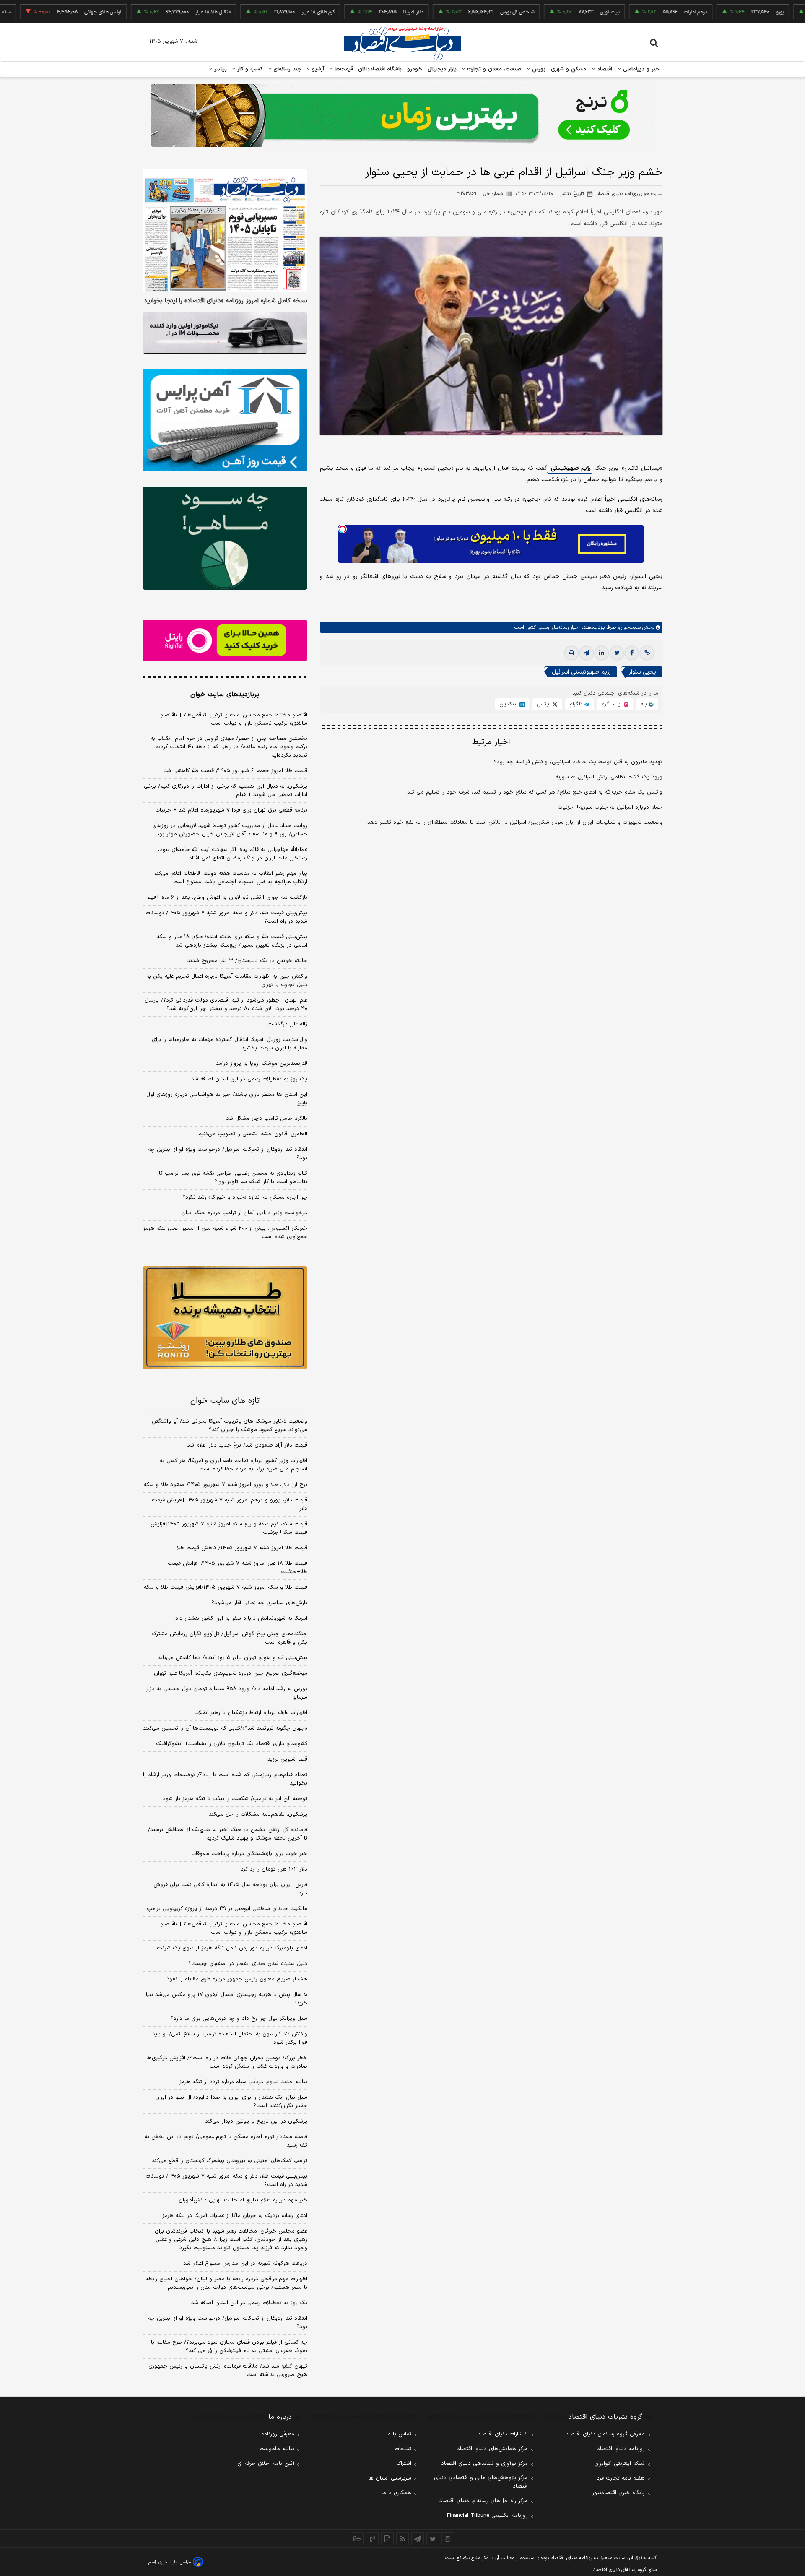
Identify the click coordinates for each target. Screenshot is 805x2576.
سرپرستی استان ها (390, 2478)
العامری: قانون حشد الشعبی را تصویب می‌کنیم (253, 1134)
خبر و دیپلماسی (640, 69)
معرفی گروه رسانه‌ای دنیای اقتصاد (605, 2434)
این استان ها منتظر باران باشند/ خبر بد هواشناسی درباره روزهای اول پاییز (227, 1099)
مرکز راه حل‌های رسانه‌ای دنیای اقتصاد (484, 2501)
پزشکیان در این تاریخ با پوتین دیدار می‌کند (256, 2121)
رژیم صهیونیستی (570, 469)
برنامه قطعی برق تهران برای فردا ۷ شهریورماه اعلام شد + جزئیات (231, 810)
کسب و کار (249, 69)
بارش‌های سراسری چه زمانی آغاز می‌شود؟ (259, 1603)
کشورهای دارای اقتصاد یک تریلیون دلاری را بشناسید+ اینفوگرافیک (232, 1744)
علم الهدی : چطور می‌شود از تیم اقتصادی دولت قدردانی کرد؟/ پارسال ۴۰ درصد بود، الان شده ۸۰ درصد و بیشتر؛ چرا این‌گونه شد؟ (226, 1004)
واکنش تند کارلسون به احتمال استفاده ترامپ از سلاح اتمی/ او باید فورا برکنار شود (230, 2038)
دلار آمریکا (350, 12)
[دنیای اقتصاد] (402, 43)
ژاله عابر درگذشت (287, 1024)
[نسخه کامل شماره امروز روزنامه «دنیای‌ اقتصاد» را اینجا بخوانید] (225, 230)
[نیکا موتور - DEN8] (225, 333)
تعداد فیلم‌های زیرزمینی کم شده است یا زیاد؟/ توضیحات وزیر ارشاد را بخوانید (225, 1779)
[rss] (402, 2539)
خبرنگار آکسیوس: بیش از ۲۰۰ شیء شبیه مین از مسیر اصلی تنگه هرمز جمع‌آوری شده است (225, 1233)
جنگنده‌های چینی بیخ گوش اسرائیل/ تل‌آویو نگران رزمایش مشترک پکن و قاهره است (230, 1638)
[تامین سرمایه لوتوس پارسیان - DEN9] (225, 538)
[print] (571, 653)
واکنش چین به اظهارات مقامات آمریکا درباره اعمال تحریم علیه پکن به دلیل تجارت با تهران (227, 981)
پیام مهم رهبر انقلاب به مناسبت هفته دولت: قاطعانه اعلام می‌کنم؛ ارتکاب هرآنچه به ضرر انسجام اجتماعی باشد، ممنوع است (230, 878)
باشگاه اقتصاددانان (380, 69)
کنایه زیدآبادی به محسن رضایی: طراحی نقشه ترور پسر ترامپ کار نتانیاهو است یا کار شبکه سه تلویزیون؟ (232, 1178)
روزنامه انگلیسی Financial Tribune (487, 2516)
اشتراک (404, 2464)
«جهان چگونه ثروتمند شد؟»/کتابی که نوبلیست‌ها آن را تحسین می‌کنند (225, 1728)
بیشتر (219, 69)
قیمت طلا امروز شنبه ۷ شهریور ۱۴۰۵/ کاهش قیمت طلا (242, 1548)
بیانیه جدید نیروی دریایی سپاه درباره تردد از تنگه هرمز (243, 2082)
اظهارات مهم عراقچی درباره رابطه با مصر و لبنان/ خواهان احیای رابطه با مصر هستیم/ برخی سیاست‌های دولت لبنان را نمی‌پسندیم (227, 2283)
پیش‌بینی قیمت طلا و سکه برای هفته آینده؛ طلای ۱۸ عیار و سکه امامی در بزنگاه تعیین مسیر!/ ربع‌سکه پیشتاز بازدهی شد (232, 941)
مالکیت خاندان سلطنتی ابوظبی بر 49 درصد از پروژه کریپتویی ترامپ (227, 1909)
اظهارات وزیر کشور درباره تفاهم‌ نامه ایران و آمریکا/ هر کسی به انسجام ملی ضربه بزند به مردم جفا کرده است (234, 1465)
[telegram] (587, 653)
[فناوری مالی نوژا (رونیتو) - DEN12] (225, 1318)
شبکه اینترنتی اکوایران (619, 2464)
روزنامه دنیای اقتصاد (621, 2449)
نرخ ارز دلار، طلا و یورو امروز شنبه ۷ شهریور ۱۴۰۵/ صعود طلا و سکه (226, 1485)
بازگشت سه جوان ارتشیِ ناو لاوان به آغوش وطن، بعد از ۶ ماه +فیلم (227, 898)
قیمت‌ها (343, 69)
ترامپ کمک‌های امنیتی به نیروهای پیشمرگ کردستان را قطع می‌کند (230, 2161)
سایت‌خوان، (628, 628)
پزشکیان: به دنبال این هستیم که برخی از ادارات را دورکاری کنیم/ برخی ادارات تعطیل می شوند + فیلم (226, 791)
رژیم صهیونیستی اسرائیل (581, 673)
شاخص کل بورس (454, 12)
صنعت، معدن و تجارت (493, 69)
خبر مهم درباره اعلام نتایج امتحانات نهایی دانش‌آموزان (243, 2200)
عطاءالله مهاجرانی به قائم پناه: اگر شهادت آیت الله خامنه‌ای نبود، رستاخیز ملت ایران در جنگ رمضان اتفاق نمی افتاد (233, 854)
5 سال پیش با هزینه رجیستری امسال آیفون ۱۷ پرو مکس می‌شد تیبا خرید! (227, 1999)
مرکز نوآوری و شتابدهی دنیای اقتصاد (484, 2464)
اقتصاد (604, 69)
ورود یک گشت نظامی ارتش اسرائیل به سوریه (609, 778)
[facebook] (632, 653)
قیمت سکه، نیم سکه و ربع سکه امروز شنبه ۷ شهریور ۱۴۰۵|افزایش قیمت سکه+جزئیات (229, 1528)
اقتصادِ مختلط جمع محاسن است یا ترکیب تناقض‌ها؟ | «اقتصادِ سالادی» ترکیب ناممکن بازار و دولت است (234, 719)
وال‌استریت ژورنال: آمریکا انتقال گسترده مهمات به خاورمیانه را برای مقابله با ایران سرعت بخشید (230, 1044)
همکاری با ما (396, 2493)
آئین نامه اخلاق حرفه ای (266, 2464)
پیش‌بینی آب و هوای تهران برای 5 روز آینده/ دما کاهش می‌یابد (232, 1658)
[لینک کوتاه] (647, 653)
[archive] (357, 2539)
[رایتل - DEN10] (225, 640)
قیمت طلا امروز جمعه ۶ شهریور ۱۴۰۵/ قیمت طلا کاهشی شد (236, 771)
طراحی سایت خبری (175, 2562)
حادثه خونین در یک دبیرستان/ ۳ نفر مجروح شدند (247, 961)
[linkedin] (602, 653)
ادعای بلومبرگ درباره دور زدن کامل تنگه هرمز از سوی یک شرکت (232, 1948)
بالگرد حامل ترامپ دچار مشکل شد (267, 1119)
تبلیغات (403, 2449)
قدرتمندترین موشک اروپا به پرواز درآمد (262, 1064)
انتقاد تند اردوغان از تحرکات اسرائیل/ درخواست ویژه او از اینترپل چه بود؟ (228, 1154)
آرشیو (317, 69)
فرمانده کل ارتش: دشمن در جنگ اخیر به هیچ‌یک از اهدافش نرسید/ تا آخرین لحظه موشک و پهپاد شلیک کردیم (228, 1834)
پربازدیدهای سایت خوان (225, 695)
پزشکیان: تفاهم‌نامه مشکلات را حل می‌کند (258, 1814)
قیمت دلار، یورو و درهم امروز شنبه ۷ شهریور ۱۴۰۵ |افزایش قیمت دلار (230, 1504)
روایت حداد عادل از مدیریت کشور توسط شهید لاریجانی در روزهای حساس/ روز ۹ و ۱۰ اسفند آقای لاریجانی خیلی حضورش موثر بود (230, 830)
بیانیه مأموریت (277, 2449)
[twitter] (617, 653)
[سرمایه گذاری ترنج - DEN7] (402, 115)
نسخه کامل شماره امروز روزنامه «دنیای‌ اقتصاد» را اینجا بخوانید (226, 301)
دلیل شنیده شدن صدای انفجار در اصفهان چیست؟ (248, 1964)
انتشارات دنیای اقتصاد (503, 2434)
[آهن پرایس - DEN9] (225, 420)
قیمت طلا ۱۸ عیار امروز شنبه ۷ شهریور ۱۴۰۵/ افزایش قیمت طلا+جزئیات (238, 1568)
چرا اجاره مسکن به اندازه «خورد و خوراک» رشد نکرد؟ (245, 1197)
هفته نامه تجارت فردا (620, 2478)
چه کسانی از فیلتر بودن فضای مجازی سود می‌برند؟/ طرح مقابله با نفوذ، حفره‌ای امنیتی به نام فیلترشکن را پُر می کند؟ (229, 2347)
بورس (538, 69)
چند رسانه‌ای (286, 69)
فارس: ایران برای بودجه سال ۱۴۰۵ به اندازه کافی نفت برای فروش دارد (230, 1889)
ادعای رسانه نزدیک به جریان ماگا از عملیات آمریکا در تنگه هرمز (235, 2216)
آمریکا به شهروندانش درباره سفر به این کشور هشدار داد (241, 1618)
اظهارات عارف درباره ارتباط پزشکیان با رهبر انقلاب (251, 1713)
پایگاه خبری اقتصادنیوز (618, 2493)
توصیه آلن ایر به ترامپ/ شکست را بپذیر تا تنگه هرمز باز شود (235, 1799)
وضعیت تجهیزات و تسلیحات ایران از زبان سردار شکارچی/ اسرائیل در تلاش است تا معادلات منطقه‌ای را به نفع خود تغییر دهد (515, 823)
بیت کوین (547, 12)
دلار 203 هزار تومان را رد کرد (274, 1869)
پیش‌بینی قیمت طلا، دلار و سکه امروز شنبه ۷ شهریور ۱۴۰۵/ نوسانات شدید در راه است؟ (226, 917)
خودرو (415, 69)
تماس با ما (399, 2434)
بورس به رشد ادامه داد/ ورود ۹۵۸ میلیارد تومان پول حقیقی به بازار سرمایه (227, 1693)
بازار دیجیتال (442, 69)
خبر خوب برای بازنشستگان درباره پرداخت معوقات (249, 1854)
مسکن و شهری (569, 69)
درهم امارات (632, 12)
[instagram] (448, 2539)
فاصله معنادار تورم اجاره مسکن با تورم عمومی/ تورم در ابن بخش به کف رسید (226, 2141)
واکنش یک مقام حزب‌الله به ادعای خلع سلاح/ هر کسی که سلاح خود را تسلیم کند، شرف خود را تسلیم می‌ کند (535, 793)
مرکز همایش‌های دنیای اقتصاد (492, 2449)
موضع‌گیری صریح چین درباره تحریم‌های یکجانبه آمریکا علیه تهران (231, 1673)
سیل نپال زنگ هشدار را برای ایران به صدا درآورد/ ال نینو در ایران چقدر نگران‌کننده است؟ (231, 2102)
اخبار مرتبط (491, 743)
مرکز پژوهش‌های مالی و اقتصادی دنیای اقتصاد (481, 2482)
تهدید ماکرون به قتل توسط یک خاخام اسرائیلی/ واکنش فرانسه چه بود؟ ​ (578, 762)
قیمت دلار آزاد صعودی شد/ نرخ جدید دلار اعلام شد (247, 1445)
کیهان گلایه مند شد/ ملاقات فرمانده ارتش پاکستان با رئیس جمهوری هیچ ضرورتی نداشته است (228, 2370)
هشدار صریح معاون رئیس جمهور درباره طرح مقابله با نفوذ (237, 1979)
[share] (387, 2539)
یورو (717, 12)
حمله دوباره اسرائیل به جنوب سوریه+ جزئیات (610, 808)
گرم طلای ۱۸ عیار (255, 12)
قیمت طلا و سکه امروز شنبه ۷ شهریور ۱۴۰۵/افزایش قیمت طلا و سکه (226, 1587)
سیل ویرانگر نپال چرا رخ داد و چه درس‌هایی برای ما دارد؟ (239, 2019)
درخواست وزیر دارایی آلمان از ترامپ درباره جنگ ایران (244, 1213)
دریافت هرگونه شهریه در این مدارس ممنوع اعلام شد (245, 2264)
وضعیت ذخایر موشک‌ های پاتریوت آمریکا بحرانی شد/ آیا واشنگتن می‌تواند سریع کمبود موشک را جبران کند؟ (230, 1426)
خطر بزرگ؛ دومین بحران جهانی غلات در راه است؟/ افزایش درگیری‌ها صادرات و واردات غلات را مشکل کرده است (227, 2062)
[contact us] (372, 2539)
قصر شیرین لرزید (287, 1759)
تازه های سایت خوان (225, 1401)
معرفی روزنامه (278, 2434)
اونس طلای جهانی (40, 12)
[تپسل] (343, 529)
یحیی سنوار (643, 673)
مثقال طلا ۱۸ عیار (150, 12)
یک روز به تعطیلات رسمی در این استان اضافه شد (249, 1079)
